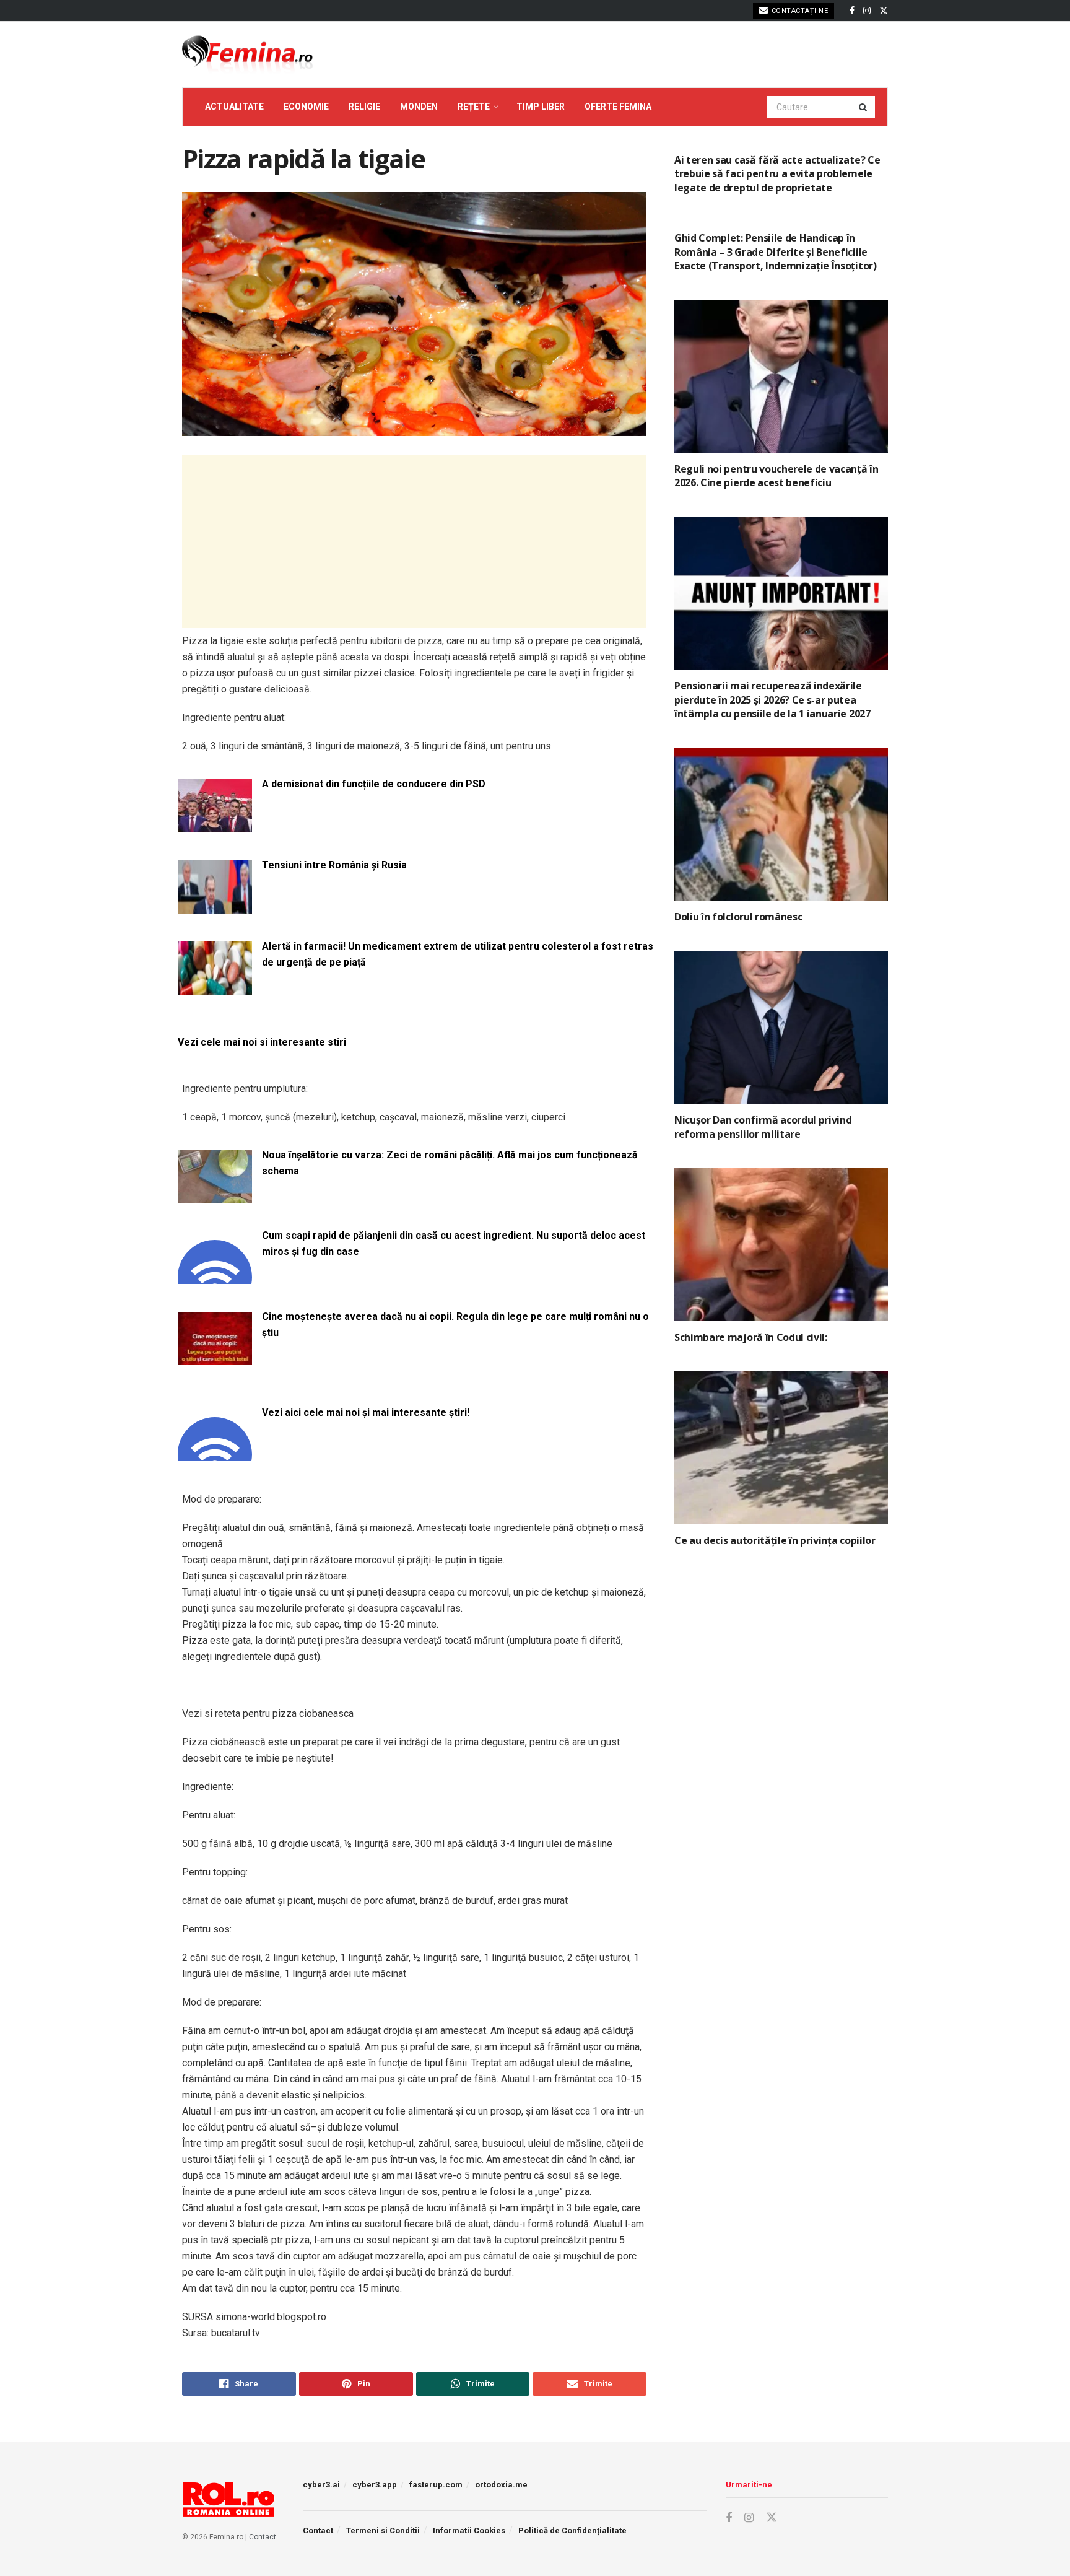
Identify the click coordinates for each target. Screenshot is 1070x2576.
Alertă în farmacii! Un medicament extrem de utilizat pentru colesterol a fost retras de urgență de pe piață (458, 954)
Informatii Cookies (469, 2530)
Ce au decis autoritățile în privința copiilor (775, 1540)
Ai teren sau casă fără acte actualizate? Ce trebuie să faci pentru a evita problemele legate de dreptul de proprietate (777, 174)
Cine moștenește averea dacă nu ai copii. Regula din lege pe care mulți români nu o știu (455, 1325)
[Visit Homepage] (247, 55)
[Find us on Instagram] (867, 11)
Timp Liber (541, 107)
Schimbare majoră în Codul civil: (751, 1337)
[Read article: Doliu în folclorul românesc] (781, 825)
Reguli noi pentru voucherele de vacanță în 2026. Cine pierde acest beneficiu (776, 476)
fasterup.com (436, 2485)
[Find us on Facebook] (852, 11)
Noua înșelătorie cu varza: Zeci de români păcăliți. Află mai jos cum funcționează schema (450, 1163)
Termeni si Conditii (383, 2530)
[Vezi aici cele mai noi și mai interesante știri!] (215, 1453)
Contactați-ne (798, 11)
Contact (263, 2537)
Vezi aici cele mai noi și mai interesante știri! (366, 1412)
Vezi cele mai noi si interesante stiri (262, 1042)
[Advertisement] (414, 541)
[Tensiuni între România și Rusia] (215, 906)
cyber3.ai (321, 2485)
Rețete (474, 107)
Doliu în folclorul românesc (738, 917)
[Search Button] (864, 107)
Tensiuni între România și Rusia (334, 865)
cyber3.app (375, 2485)
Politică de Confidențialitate (572, 2530)
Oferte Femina (618, 107)
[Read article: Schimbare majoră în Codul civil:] (781, 1245)
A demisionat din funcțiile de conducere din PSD (374, 784)
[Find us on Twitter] (884, 11)
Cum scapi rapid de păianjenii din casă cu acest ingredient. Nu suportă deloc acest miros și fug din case (454, 1243)
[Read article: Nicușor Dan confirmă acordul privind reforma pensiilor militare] (781, 1028)
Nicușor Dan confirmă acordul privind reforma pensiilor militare (763, 1127)
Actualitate (234, 107)
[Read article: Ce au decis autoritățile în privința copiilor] (781, 1448)
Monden (419, 107)
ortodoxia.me (501, 2485)
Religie (364, 107)
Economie (306, 107)
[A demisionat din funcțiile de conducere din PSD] (215, 825)
